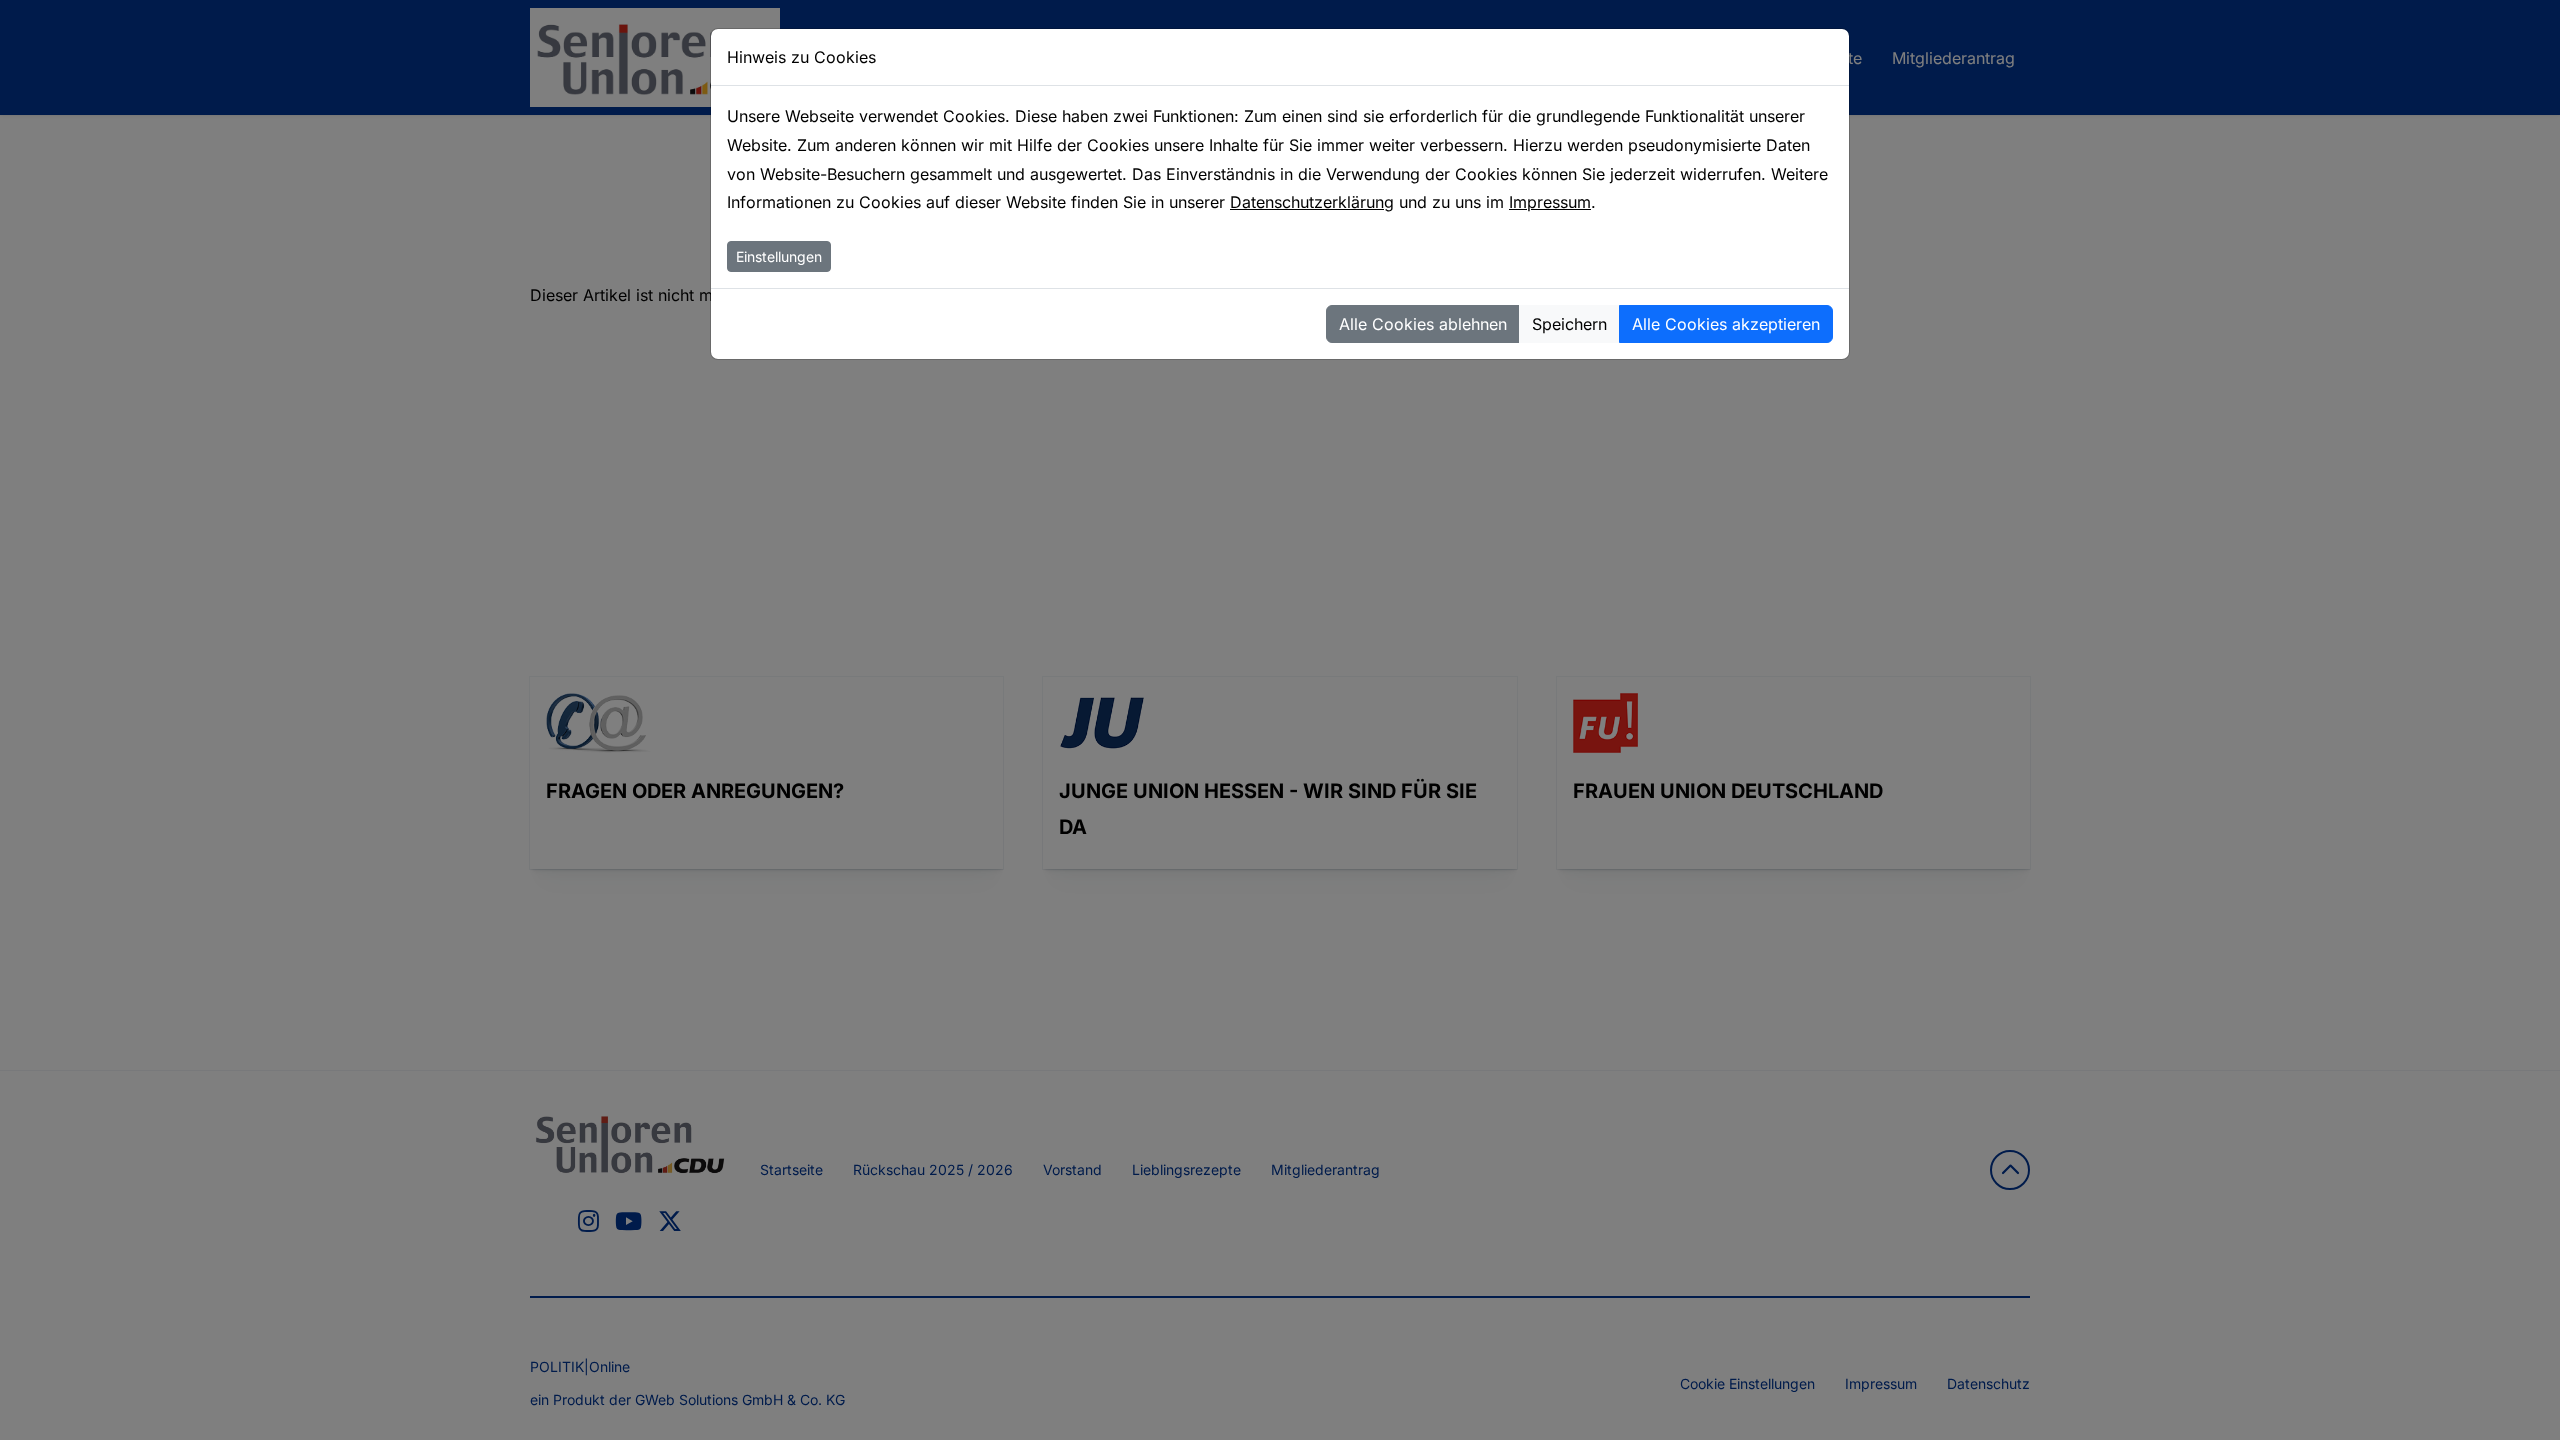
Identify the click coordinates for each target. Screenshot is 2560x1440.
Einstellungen (779, 256)
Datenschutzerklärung (1312, 202)
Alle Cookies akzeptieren (1726, 324)
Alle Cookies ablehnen (1423, 324)
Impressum (1550, 202)
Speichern (1569, 324)
